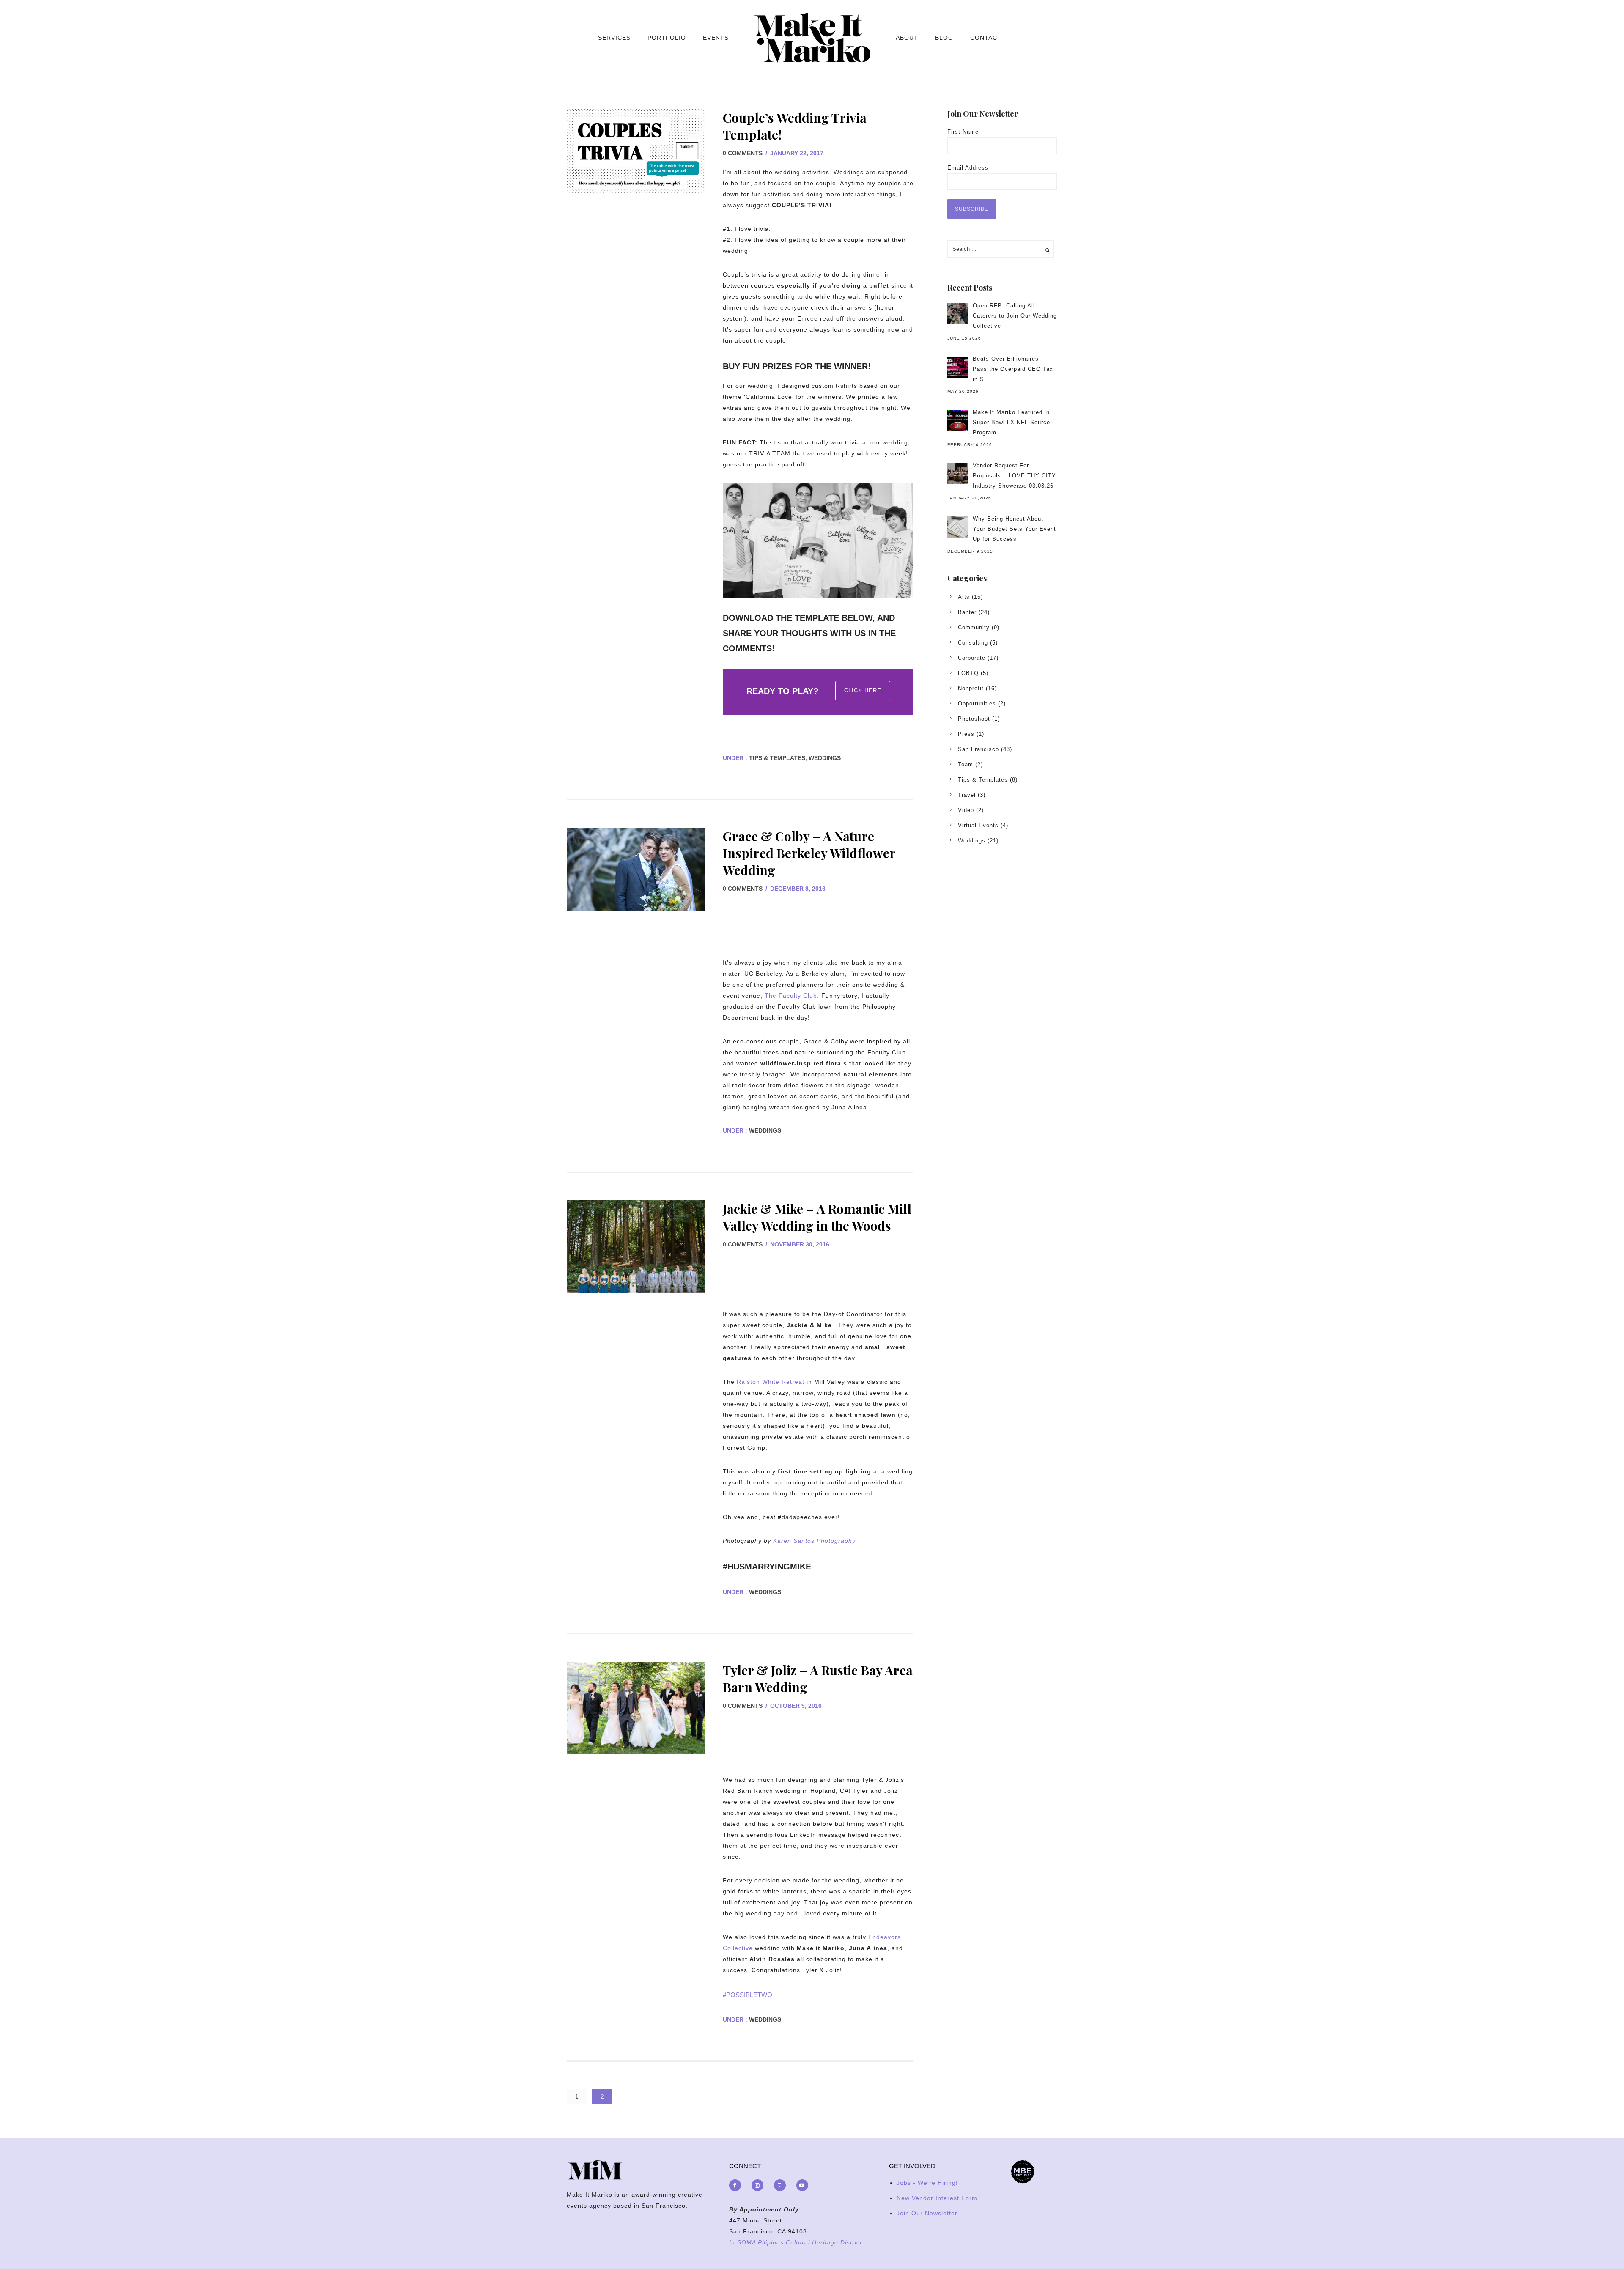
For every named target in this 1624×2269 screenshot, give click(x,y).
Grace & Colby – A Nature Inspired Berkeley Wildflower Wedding (809, 853)
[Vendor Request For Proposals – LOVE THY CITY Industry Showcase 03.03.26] (958, 474)
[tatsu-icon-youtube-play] (802, 2185)
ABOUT (907, 38)
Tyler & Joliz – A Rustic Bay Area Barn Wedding (818, 1679)
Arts (964, 597)
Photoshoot (974, 719)
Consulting (973, 643)
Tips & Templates (776, 758)
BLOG (944, 38)
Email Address (968, 168)
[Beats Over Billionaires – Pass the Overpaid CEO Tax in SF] (958, 367)
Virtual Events (978, 825)
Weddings (825, 758)
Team (966, 764)
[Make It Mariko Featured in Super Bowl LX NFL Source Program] (958, 420)
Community (974, 627)
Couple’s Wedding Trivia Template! (795, 126)
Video (966, 810)
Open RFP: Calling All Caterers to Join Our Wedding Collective (1015, 316)
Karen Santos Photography (814, 1541)
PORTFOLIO (667, 38)
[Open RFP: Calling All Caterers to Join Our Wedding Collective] (958, 314)
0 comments (743, 153)
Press (966, 734)
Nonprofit (971, 688)
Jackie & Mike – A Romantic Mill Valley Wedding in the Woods (817, 1217)
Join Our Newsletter (927, 2213)
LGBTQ (968, 673)
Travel (967, 795)
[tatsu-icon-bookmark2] (782, 2185)
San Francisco (978, 749)
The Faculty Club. (792, 996)
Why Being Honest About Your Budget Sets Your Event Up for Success (1014, 529)
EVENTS (716, 38)
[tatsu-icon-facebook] (737, 2185)
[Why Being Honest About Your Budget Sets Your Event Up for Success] (958, 527)
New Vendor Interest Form (937, 2198)
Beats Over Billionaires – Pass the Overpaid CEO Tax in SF (1013, 369)
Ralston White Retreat (771, 1382)
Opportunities (977, 704)
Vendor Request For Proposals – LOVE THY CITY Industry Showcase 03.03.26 (1014, 476)
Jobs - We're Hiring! (927, 2183)
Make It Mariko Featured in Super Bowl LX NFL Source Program (1011, 422)
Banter (967, 612)
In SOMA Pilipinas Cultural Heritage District (796, 2242)
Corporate (972, 658)
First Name (963, 132)
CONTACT (986, 38)
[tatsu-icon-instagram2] (760, 2185)
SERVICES (614, 38)
